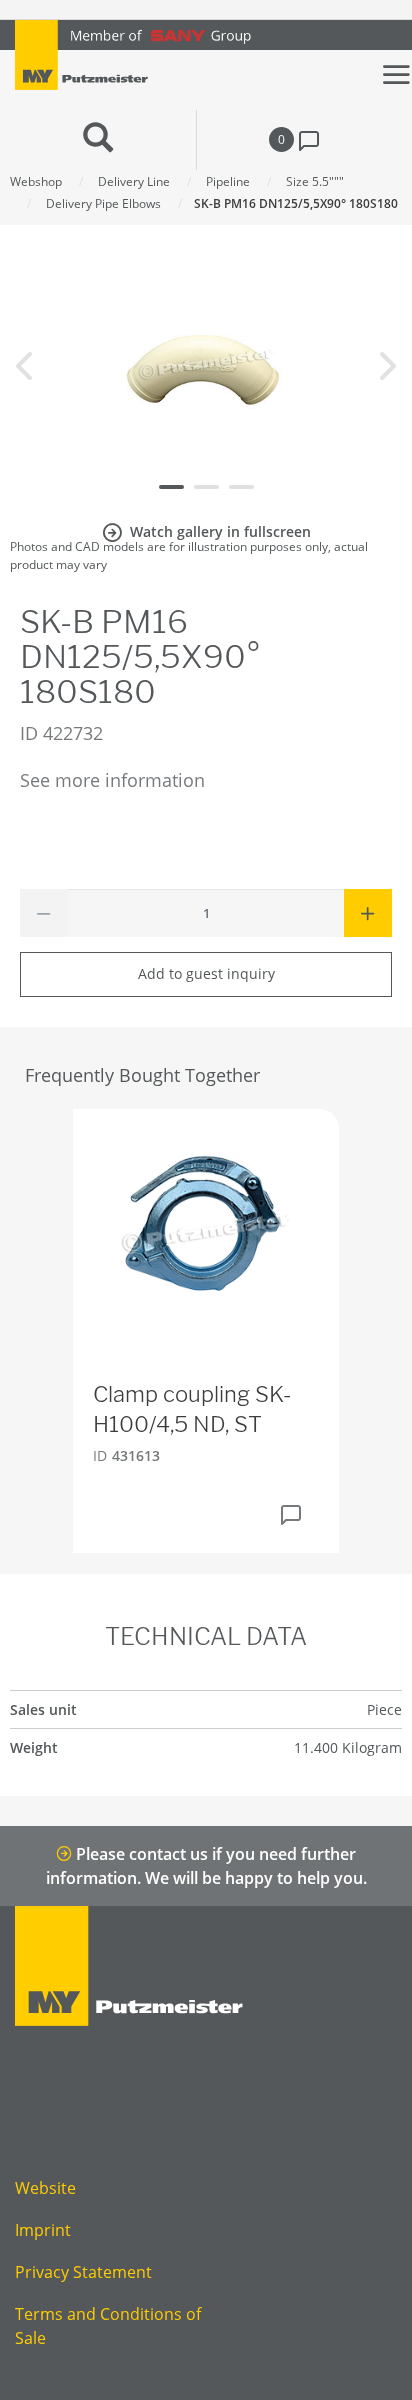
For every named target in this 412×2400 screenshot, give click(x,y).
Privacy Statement (83, 2272)
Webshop (36, 181)
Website (45, 2188)
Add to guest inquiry (206, 973)
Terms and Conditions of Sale (108, 2326)
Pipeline (228, 181)
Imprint (43, 2230)
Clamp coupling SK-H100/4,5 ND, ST (192, 1409)
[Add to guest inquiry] (291, 1515)
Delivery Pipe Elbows (103, 203)
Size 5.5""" (315, 181)
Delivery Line (134, 181)
